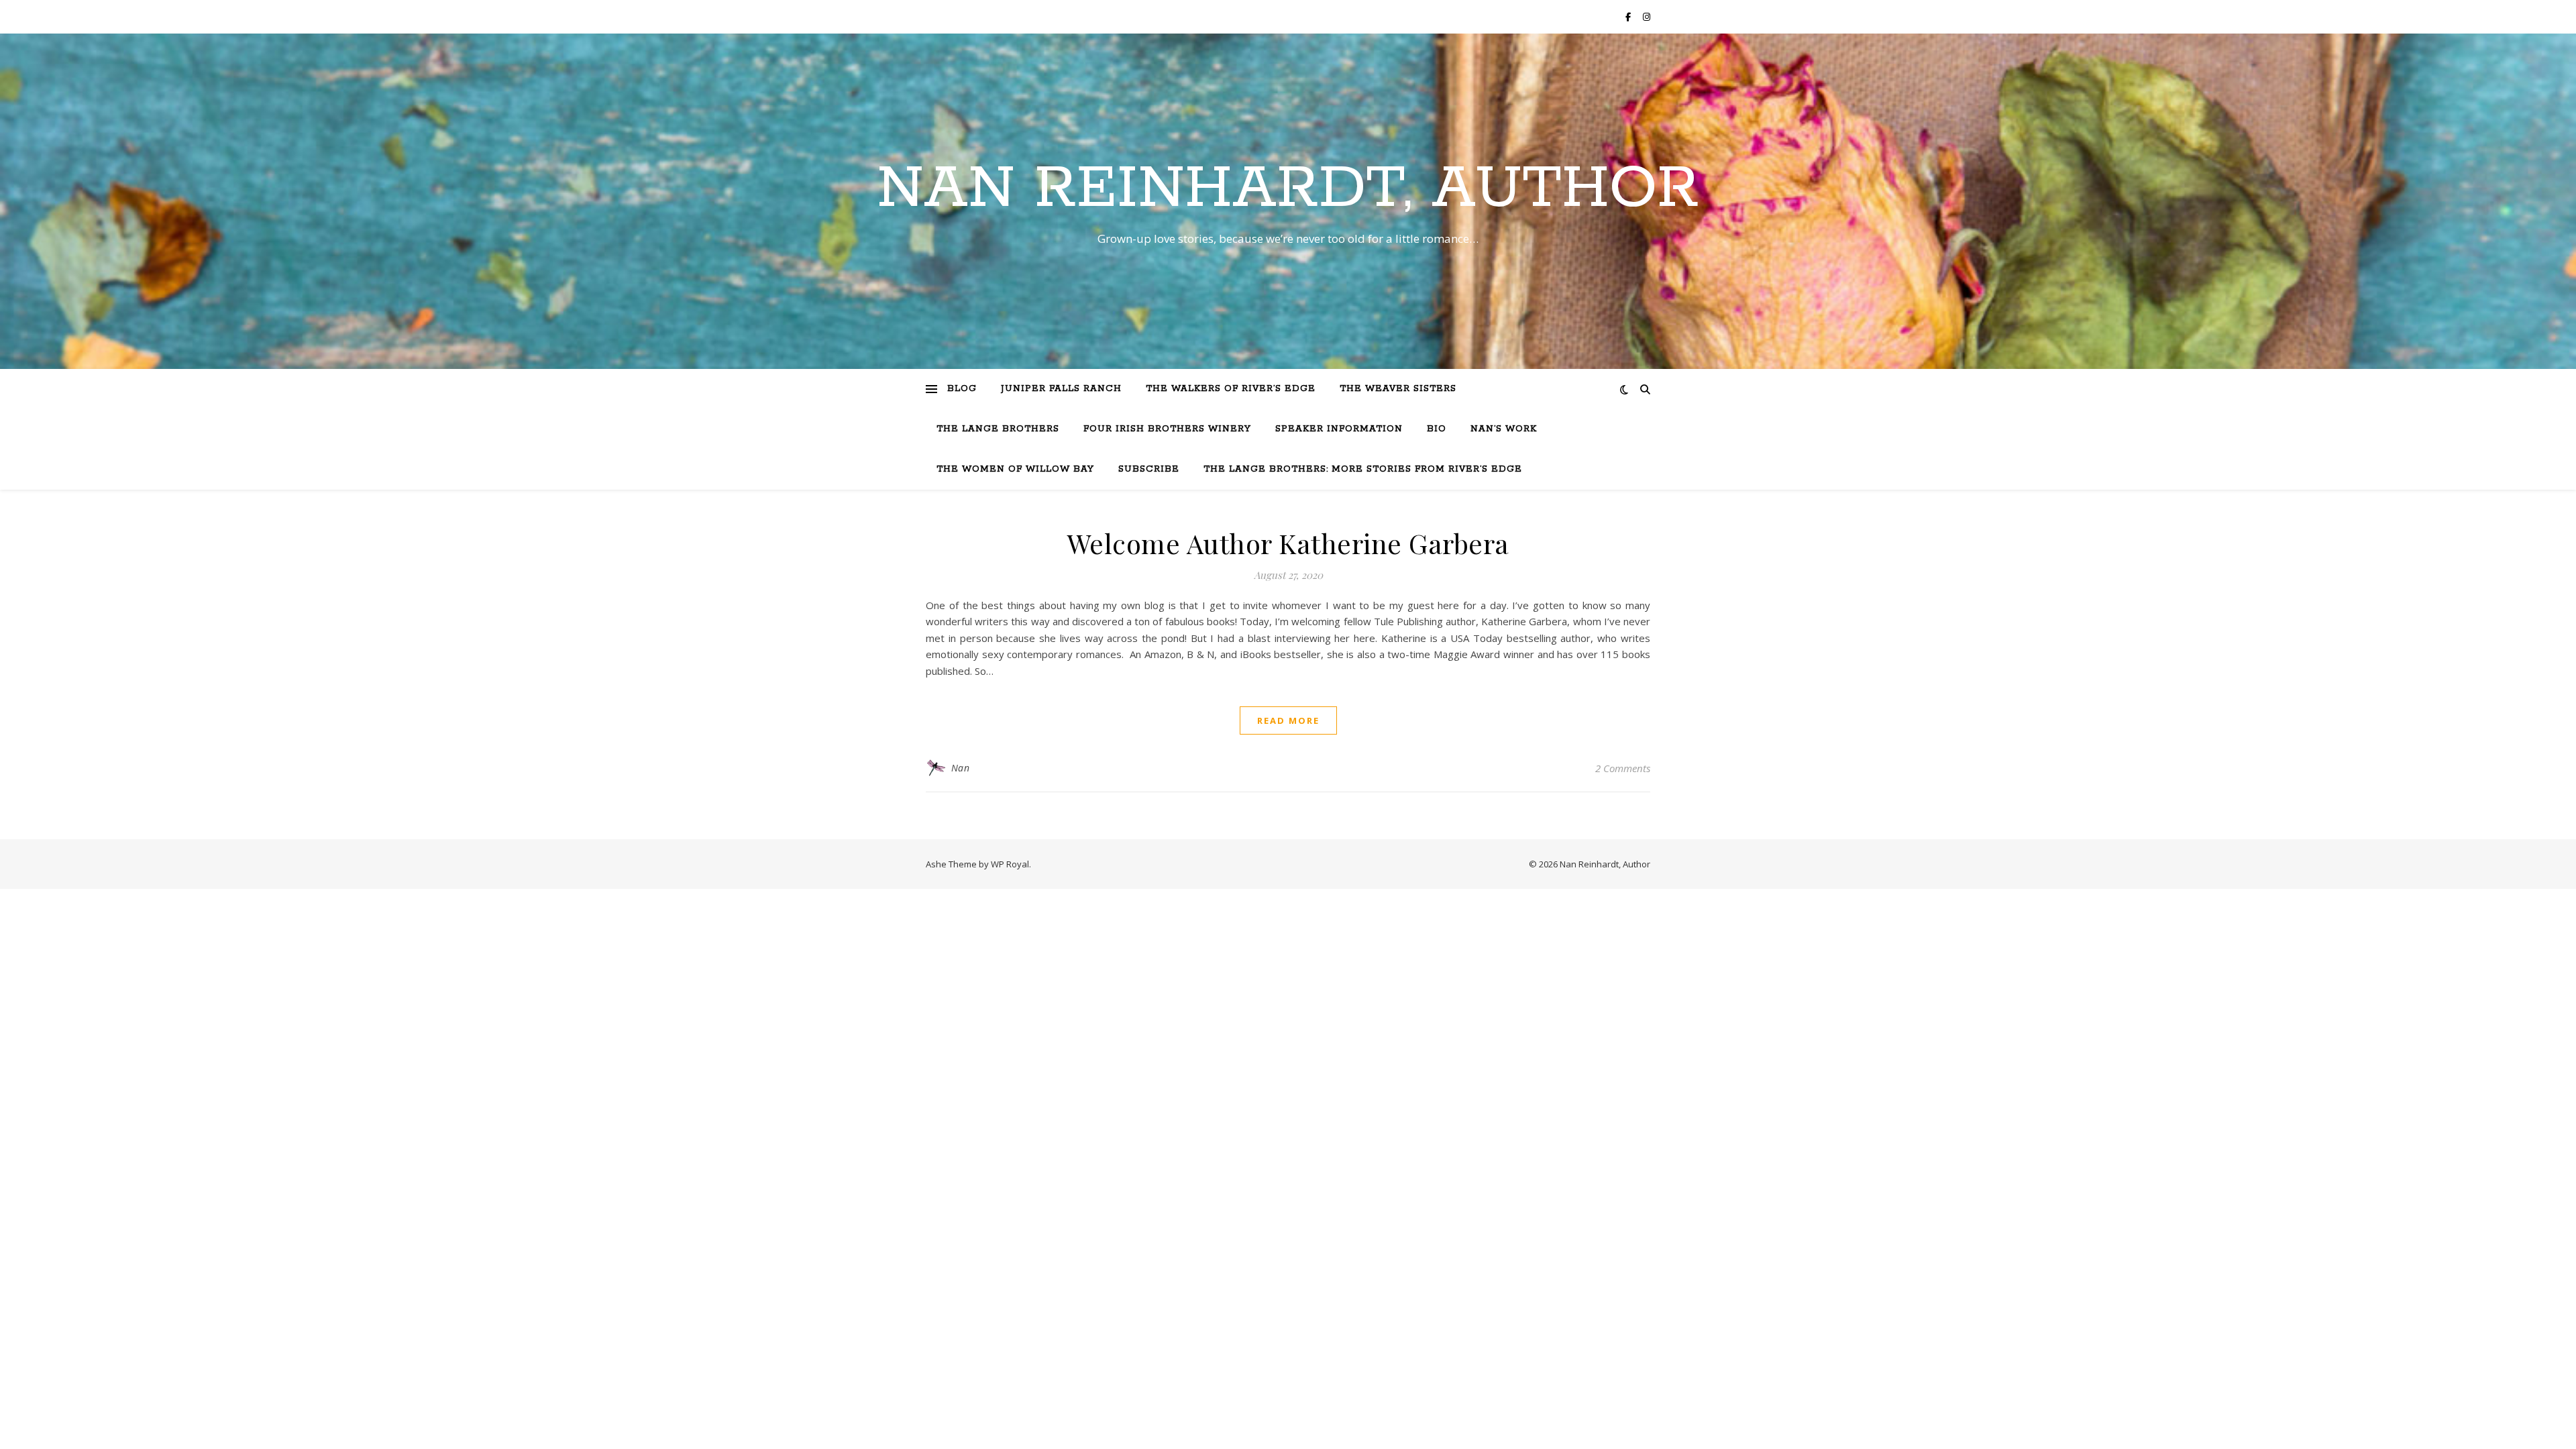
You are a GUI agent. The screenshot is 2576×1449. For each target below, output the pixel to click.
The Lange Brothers (998, 429)
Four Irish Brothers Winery (1167, 429)
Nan (961, 768)
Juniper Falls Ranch (1061, 389)
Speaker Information (1339, 429)
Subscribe (1149, 469)
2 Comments (1623, 768)
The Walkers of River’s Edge (1231, 389)
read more (1288, 720)
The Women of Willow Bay (1015, 469)
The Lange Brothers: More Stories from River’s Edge (1363, 469)
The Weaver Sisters (1398, 389)
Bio (1437, 429)
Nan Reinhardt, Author (1288, 189)
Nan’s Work (1504, 429)
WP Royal (1010, 864)
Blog (962, 389)
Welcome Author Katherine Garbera (1288, 543)
